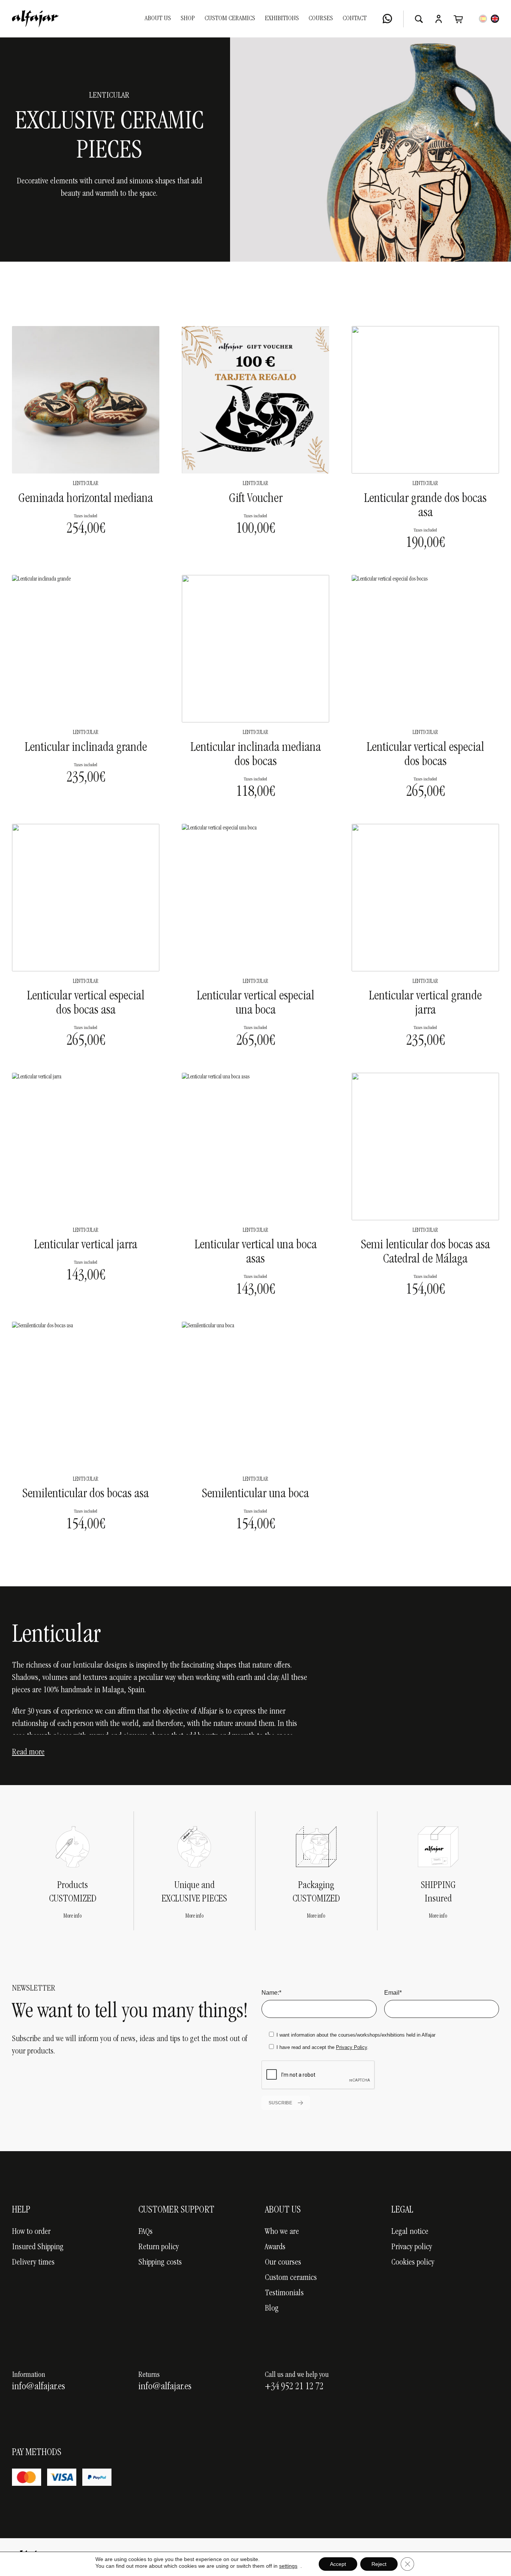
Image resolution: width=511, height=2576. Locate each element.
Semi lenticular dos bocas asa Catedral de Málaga (426, 1253)
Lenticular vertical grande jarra (425, 1004)
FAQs (146, 2232)
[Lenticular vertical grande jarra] (425, 898)
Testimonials (284, 2293)
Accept (338, 2564)
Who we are (282, 2232)
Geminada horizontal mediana (86, 499)
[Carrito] (458, 19)
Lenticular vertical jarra (86, 1246)
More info (73, 1916)
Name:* (271, 1993)
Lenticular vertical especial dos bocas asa (86, 1004)
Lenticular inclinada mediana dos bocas (256, 755)
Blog (272, 2309)
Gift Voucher (256, 499)
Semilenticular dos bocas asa (86, 1495)
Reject (379, 2564)
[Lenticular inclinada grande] (86, 649)
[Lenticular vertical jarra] (86, 1147)
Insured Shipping (38, 2247)
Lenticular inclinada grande (86, 748)
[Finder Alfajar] (419, 19)
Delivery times (33, 2263)
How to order (31, 2232)
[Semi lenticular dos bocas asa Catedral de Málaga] (425, 1147)
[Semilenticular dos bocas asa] (86, 1395)
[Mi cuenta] (439, 19)
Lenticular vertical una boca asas (256, 1253)
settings (288, 2566)
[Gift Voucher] (255, 400)
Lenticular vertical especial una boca (255, 1004)
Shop (188, 19)
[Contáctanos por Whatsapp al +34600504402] (387, 19)
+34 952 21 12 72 (294, 2387)
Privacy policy (412, 2247)
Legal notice (410, 2232)
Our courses (283, 2263)
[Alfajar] (35, 19)
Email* (393, 1993)
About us (158, 19)
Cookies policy (413, 2263)
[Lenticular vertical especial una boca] (255, 898)
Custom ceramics (291, 2278)
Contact (355, 19)
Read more (28, 1753)
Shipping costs (160, 2263)
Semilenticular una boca (255, 1495)
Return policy (159, 2247)
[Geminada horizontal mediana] (86, 400)
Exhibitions (282, 19)
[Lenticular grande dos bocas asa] (425, 400)
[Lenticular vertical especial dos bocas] (425, 649)
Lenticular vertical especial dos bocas (425, 755)
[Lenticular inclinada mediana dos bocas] (255, 649)
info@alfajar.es (39, 2387)
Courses (321, 19)
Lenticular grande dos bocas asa (425, 506)
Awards (275, 2247)
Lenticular (86, 484)
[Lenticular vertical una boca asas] (255, 1147)
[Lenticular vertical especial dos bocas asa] (86, 898)
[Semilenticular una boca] (255, 1395)
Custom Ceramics (230, 19)
